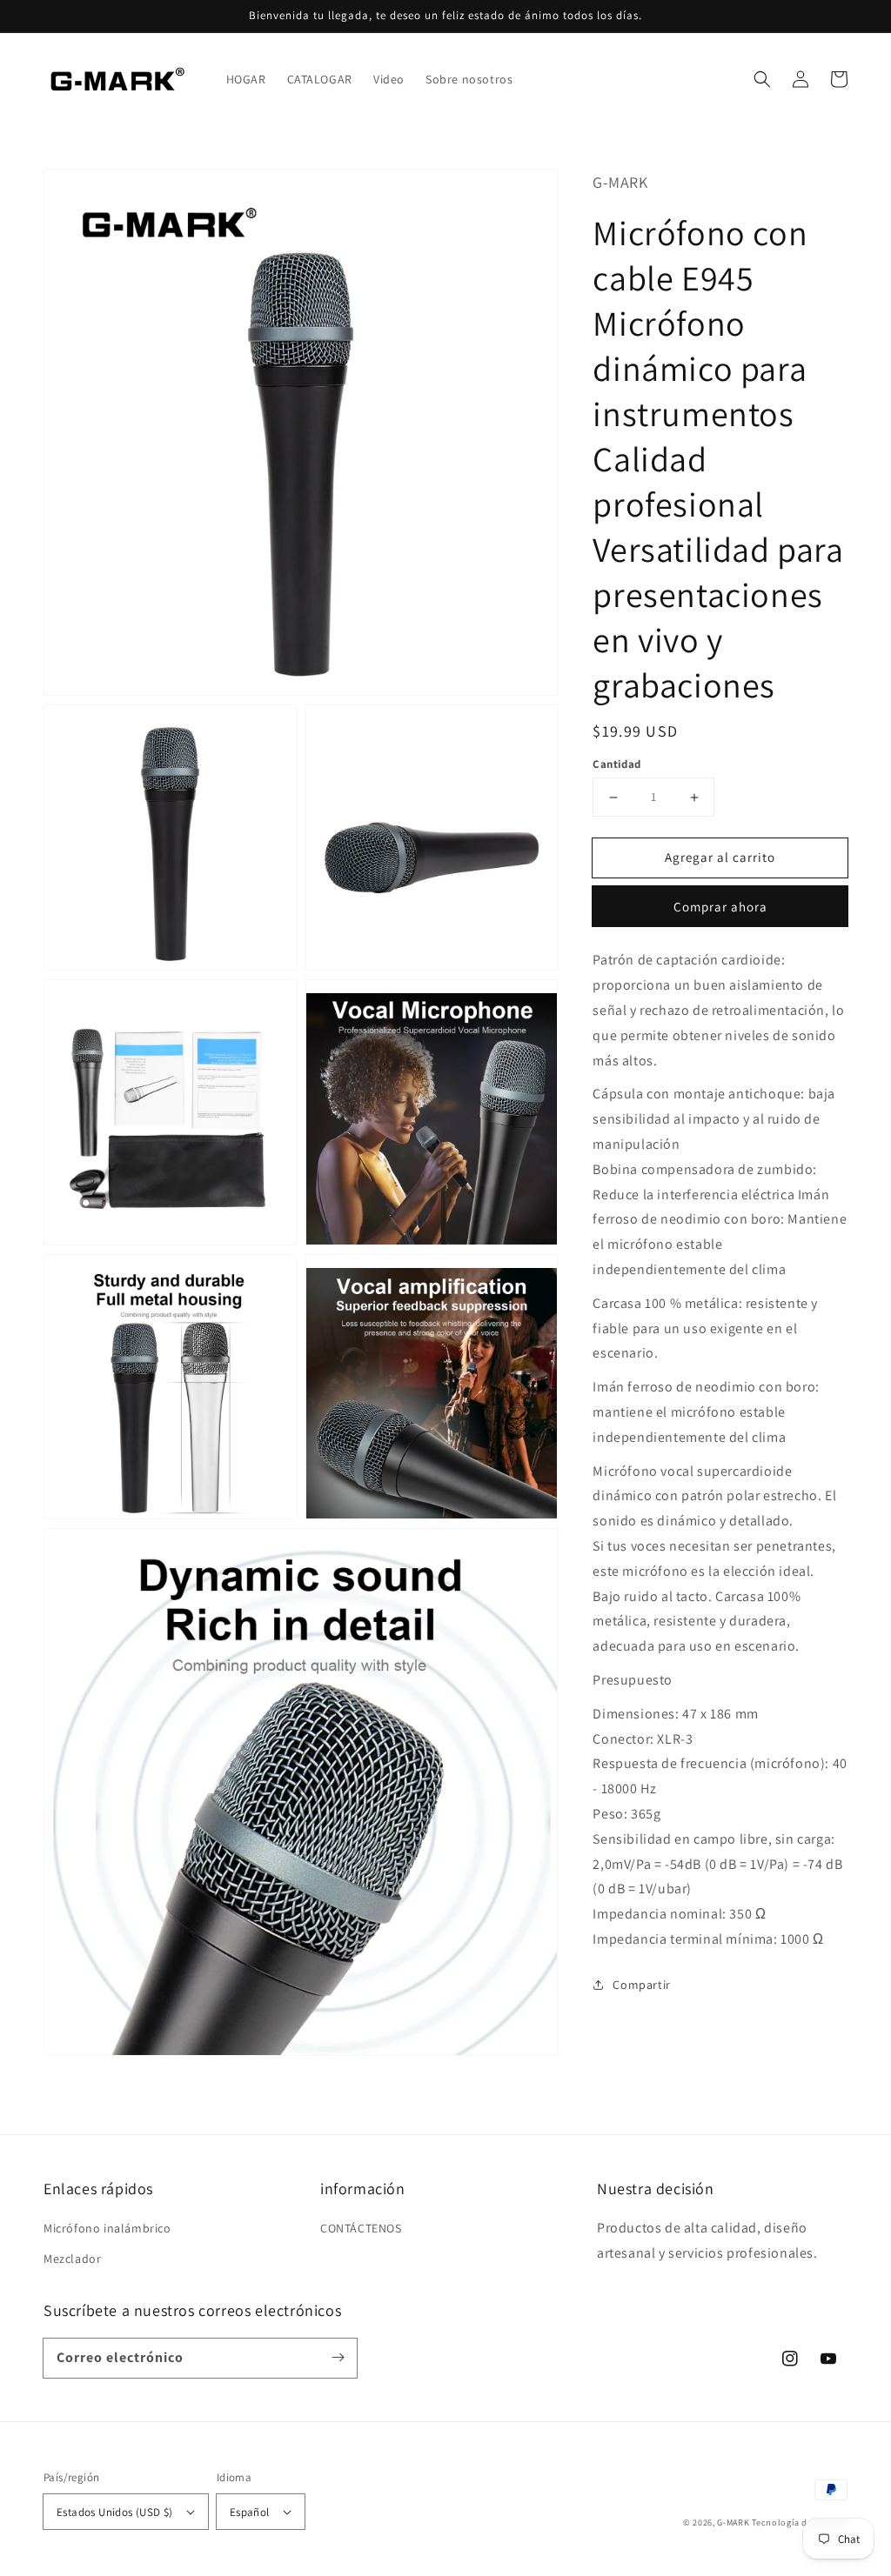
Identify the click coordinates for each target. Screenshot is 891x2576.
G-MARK (733, 2523)
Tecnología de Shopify (800, 2523)
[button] (762, 79)
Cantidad (616, 764)
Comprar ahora (720, 907)
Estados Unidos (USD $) (115, 2512)
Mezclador (72, 2259)
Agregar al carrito (720, 857)
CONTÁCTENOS (361, 2228)
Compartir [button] (641, 1985)
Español (250, 2512)
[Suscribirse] (338, 2358)
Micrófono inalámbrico (107, 2228)
